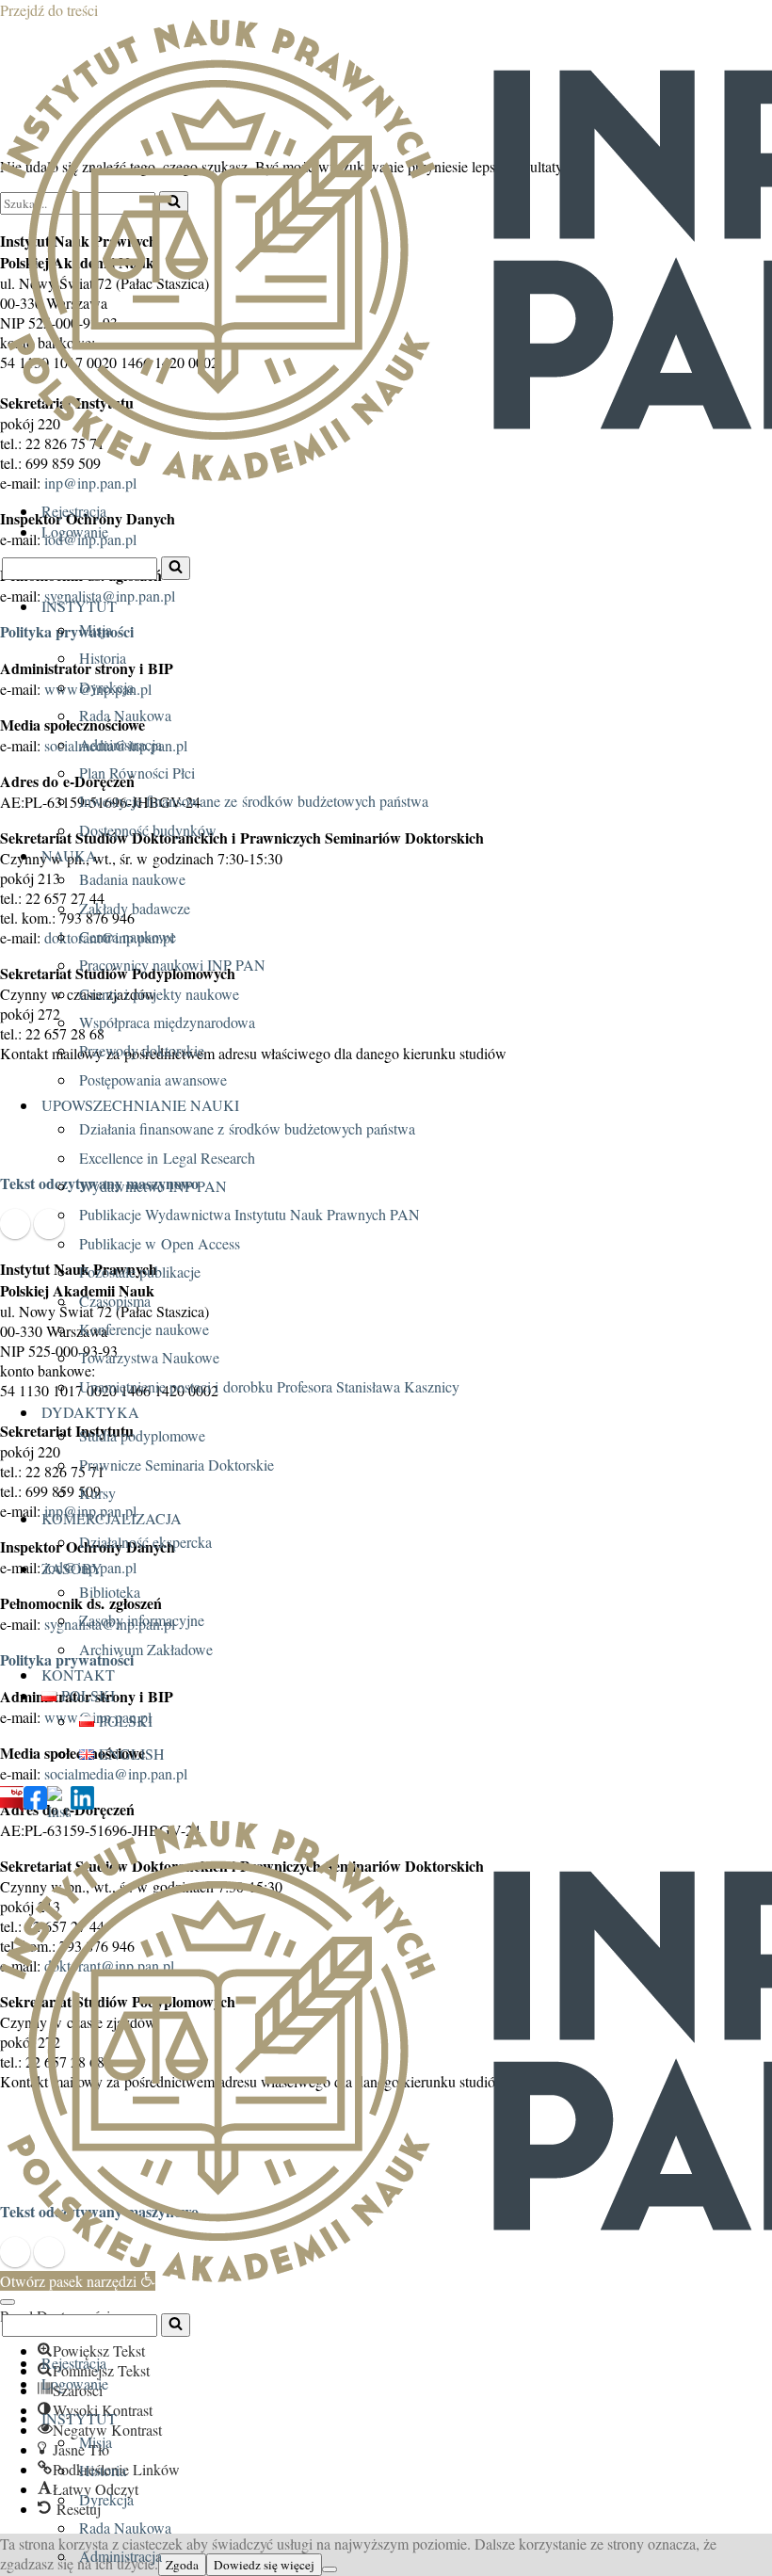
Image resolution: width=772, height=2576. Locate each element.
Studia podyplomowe (142, 1435)
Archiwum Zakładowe (146, 1649)
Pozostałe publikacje (140, 1272)
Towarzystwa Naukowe (149, 1357)
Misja (96, 629)
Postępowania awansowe (153, 1079)
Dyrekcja (106, 687)
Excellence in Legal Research (167, 1158)
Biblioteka (110, 1592)
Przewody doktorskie (142, 1050)
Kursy (97, 1493)
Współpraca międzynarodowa (167, 1022)
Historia (103, 658)
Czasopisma (115, 1301)
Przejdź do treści (49, 10)
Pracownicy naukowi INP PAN (172, 965)
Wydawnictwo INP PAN (153, 1186)
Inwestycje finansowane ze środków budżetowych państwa (254, 801)
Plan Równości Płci (137, 773)
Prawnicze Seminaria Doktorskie (177, 1465)
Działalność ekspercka (145, 1542)
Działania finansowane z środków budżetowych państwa (247, 1128)
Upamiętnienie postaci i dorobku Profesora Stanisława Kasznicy (269, 1386)
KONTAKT (78, 1674)
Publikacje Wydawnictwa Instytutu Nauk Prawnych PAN (249, 1214)
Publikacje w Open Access (160, 1243)
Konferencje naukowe (144, 1329)
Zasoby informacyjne (142, 1620)
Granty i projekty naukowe (159, 994)
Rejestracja (74, 511)
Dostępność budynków (148, 830)
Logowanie (75, 531)
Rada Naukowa (125, 715)
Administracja (121, 744)
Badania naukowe (132, 879)
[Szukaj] (176, 568)
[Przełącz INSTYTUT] (763, 2418)
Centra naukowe (128, 936)
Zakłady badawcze (135, 908)
